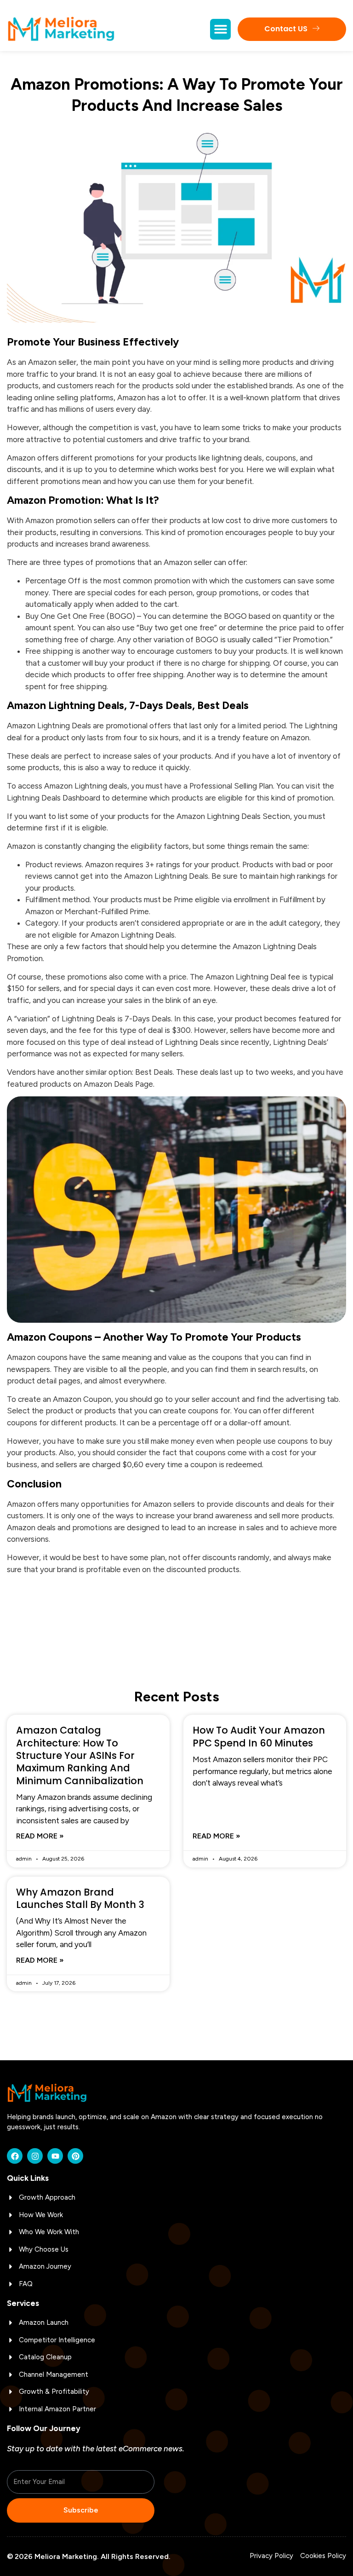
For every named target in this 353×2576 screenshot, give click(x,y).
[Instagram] (35, 2156)
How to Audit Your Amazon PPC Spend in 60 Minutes (259, 1736)
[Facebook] (15, 2156)
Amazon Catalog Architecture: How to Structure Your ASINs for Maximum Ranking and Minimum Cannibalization (80, 1755)
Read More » (40, 1836)
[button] (220, 29)
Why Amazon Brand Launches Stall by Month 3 (80, 1898)
